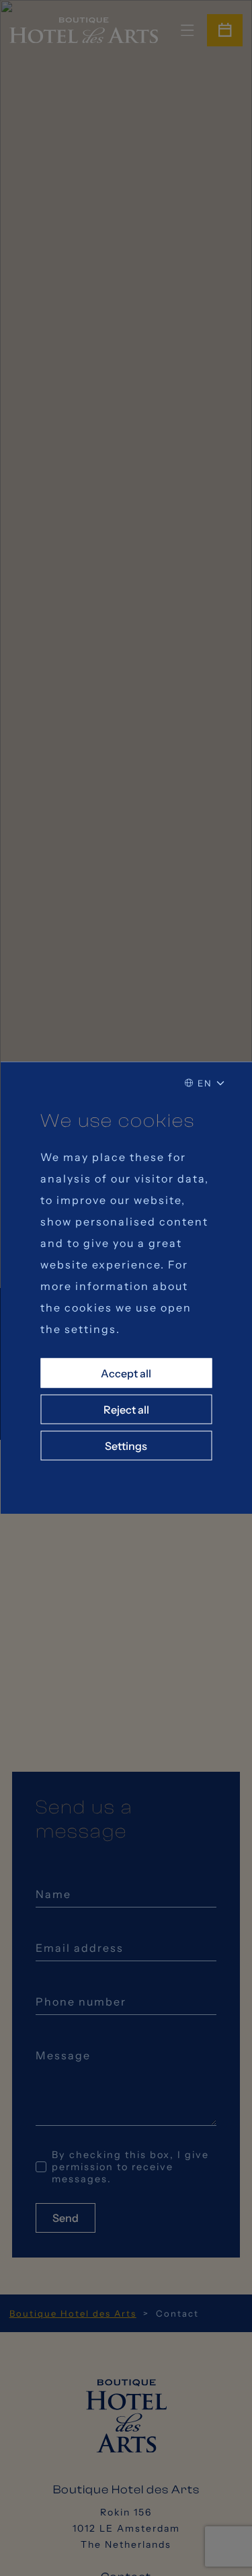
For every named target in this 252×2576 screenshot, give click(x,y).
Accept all (126, 1373)
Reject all (126, 1410)
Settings (126, 1446)
